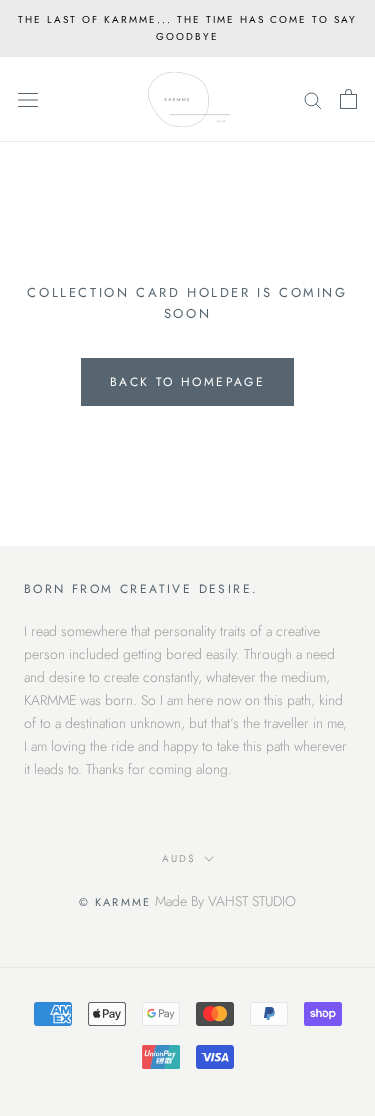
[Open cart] (348, 99)
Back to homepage (187, 382)
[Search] (313, 99)
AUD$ (179, 858)
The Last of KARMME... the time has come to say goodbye (187, 28)
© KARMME (115, 902)
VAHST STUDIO (252, 901)
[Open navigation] (28, 100)
